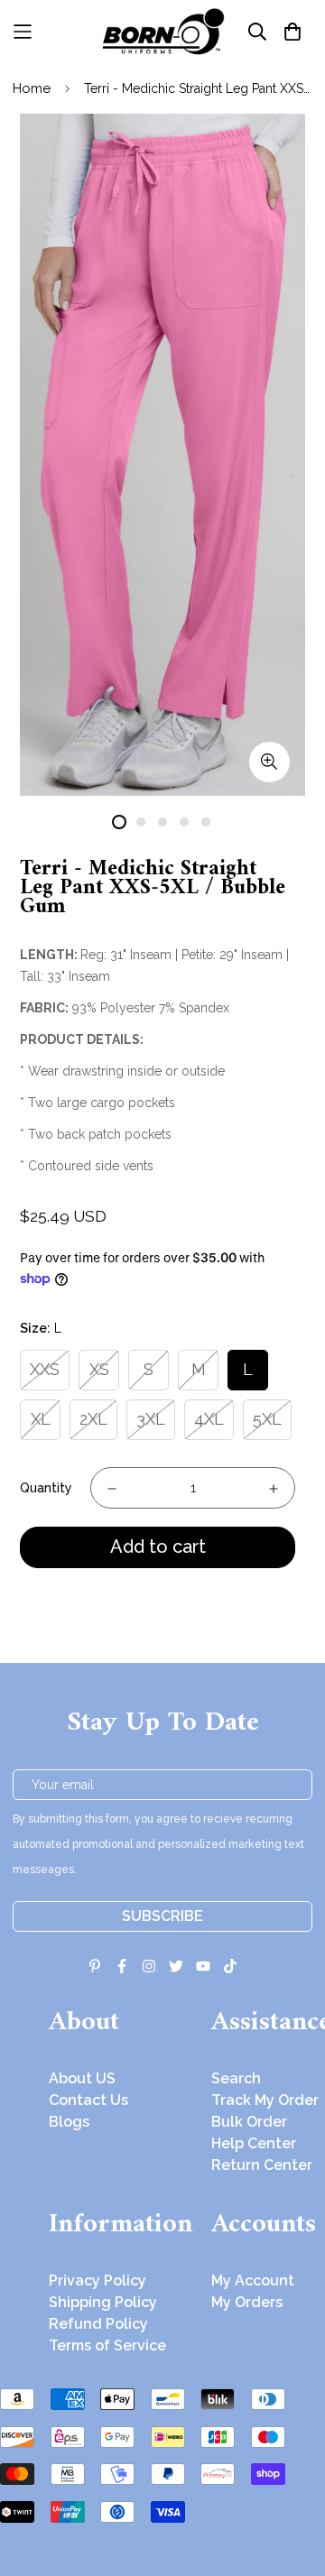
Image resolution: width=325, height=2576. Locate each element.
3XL (151, 1419)
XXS (45, 1369)
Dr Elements (115, 2563)
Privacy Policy (97, 2281)
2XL (93, 1419)
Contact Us (88, 2100)
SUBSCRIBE (162, 1916)
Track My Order (265, 2100)
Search (236, 2078)
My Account (253, 2281)
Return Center (262, 2165)
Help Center (254, 2143)
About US (82, 2078)
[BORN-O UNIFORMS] (162, 32)
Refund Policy (98, 2324)
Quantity (46, 1488)
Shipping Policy (103, 2302)
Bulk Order (249, 2122)
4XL (209, 1419)
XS (99, 1369)
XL (41, 1419)
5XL (267, 1419)
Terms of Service (107, 2345)
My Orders (247, 2302)
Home (32, 88)
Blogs (69, 2122)
